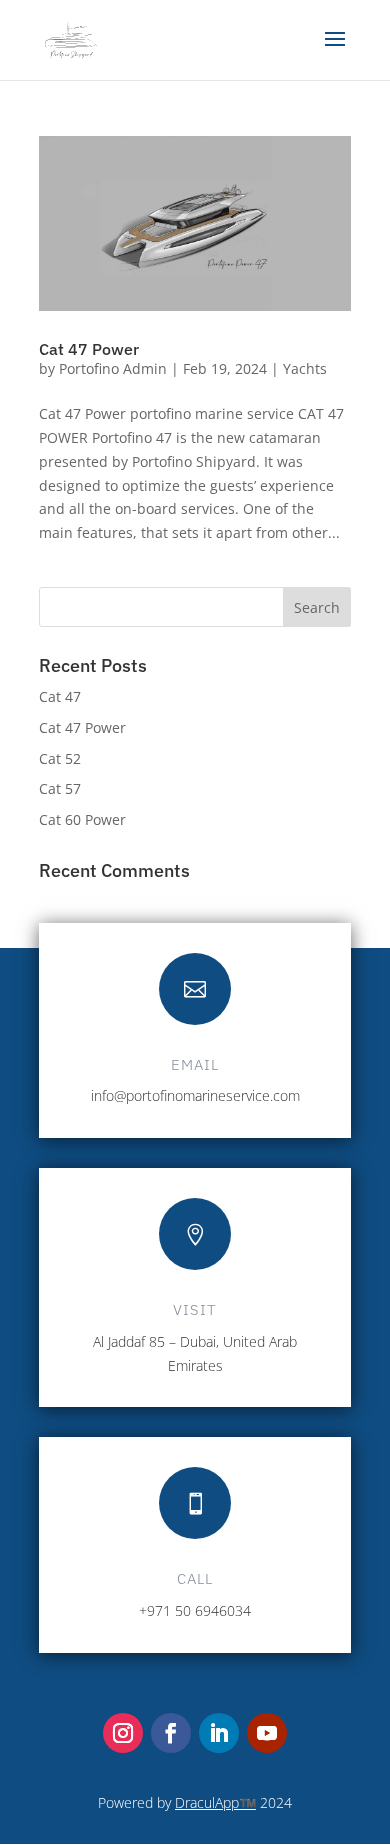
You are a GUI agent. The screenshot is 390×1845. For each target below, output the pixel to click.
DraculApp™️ (215, 1802)
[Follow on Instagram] (123, 1733)
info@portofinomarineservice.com (195, 1095)
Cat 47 (60, 696)
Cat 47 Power (89, 349)
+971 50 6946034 (195, 1610)
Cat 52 (60, 758)
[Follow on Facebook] (171, 1733)
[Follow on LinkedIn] (219, 1733)
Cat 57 (60, 788)
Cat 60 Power (82, 819)
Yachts (305, 368)
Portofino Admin (113, 368)
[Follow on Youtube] (267, 1733)
